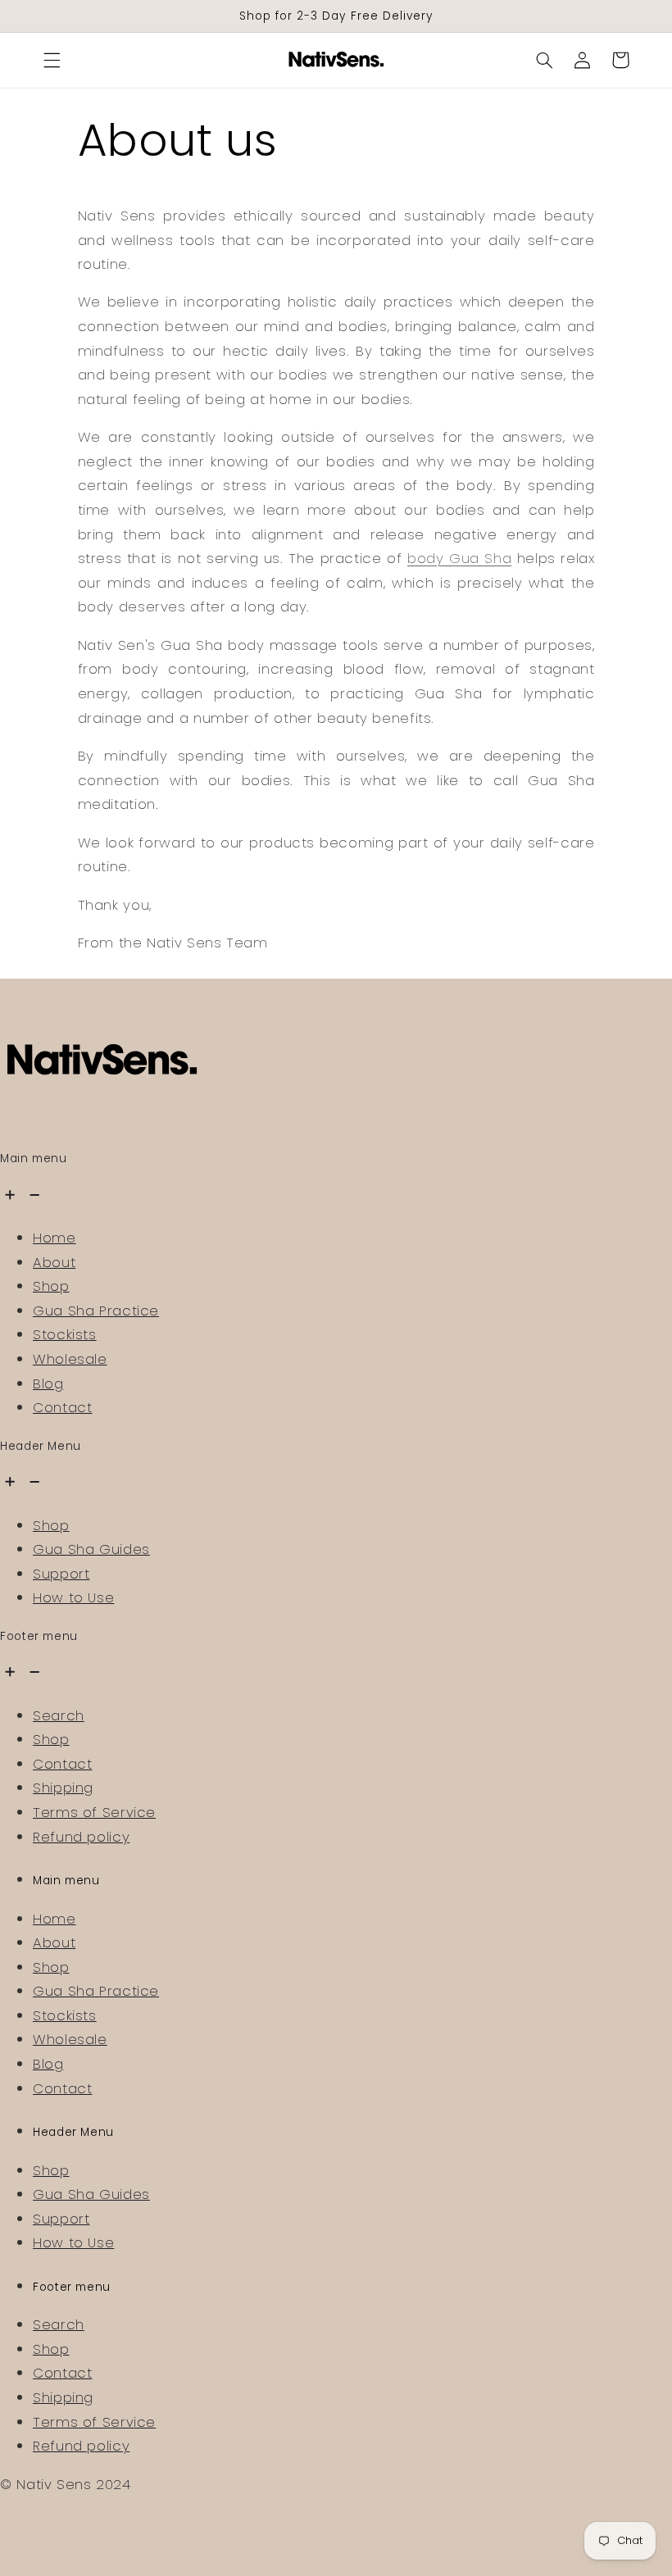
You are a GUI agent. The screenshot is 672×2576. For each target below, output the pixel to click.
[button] (52, 60)
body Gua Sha (459, 558)
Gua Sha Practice (96, 1311)
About (54, 1262)
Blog (48, 1383)
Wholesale (70, 1359)
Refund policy (81, 1837)
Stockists (65, 1334)
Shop (51, 1286)
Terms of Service (94, 1812)
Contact (62, 1407)
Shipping (63, 1788)
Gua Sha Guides (91, 1549)
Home (54, 1238)
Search (59, 1715)
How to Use (73, 1597)
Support (61, 1574)
